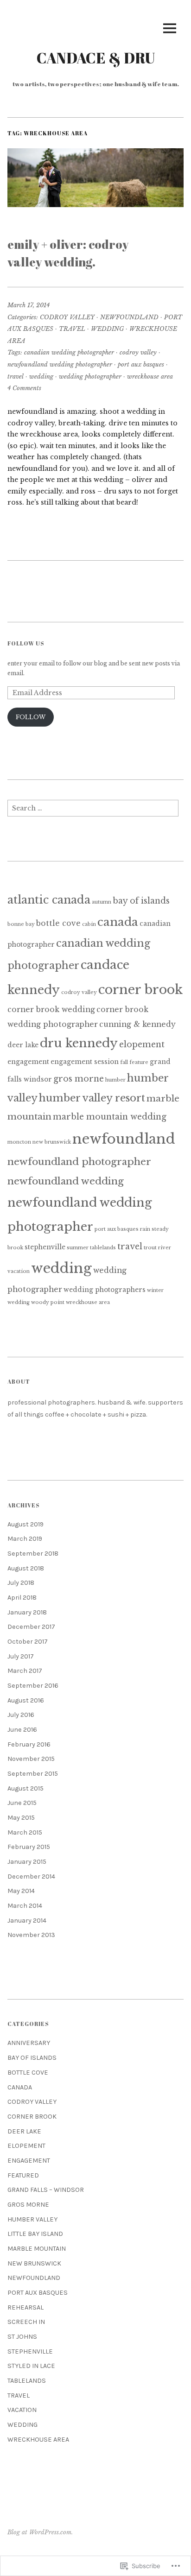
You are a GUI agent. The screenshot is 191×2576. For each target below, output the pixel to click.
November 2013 (31, 1935)
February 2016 (29, 1744)
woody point (48, 1302)
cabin (89, 924)
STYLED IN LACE (31, 2366)
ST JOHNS (22, 2337)
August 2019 (25, 1524)
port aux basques (141, 364)
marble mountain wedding (110, 1117)
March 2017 (25, 1671)
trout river (157, 1248)
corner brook (140, 990)
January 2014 (27, 1921)
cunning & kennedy (137, 1024)
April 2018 (22, 1598)
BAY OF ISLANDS (32, 2058)
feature (139, 1062)
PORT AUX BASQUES (38, 2293)
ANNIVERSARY (29, 2043)
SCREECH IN (26, 2322)
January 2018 (27, 1612)
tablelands (103, 1248)
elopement (142, 1044)
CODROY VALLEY (67, 317)
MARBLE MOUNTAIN (37, 2249)
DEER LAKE (24, 2131)
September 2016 (33, 1686)
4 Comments (24, 388)
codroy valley (138, 352)
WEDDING (107, 329)
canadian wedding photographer (69, 352)
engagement (28, 1062)
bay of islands (141, 901)
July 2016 (21, 1715)
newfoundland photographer (79, 1162)
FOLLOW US (26, 643)
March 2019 (25, 1539)
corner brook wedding (51, 1010)
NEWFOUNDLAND (129, 317)
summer (78, 1248)
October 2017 (28, 1642)
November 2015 (31, 1759)
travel (16, 377)
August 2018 (26, 1568)
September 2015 (33, 1774)
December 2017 (31, 1627)
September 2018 (33, 1554)
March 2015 (25, 1832)
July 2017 (21, 1656)
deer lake (23, 1045)
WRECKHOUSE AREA (38, 2440)
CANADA (20, 2087)
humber (115, 1080)
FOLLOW (31, 717)
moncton (19, 1142)
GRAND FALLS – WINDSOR (46, 2190)
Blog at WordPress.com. (40, 2532)
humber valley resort (92, 1098)
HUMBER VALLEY (32, 2219)
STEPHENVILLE (30, 2351)
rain (145, 1229)
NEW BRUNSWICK (34, 2263)
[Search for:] (93, 811)
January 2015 (27, 1862)
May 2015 (21, 1818)
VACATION (22, 2410)
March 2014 (25, 1906)
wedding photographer (90, 377)
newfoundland (124, 1139)
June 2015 (22, 1803)
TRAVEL (72, 329)
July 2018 (21, 1583)
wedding (41, 377)
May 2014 (21, 1891)
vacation (19, 1271)
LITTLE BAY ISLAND (35, 2234)
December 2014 (31, 1877)
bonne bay (21, 924)
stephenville (45, 1247)
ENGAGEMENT (29, 2161)
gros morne (79, 1079)
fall (124, 1062)
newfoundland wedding (66, 1181)
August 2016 (26, 1700)
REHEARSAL (25, 2307)
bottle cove (58, 923)
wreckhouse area (150, 377)
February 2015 (29, 1847)
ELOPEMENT (26, 2146)
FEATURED (23, 2175)
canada (118, 922)
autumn (102, 902)
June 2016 (22, 1730)
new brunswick (52, 1142)
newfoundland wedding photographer (60, 364)
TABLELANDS (27, 2381)
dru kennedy (79, 1043)
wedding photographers (105, 1290)
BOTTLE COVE (28, 2073)
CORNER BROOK (32, 2117)
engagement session (85, 1062)
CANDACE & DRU (96, 58)
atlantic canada (49, 900)
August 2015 (25, 1788)
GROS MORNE (28, 2205)
